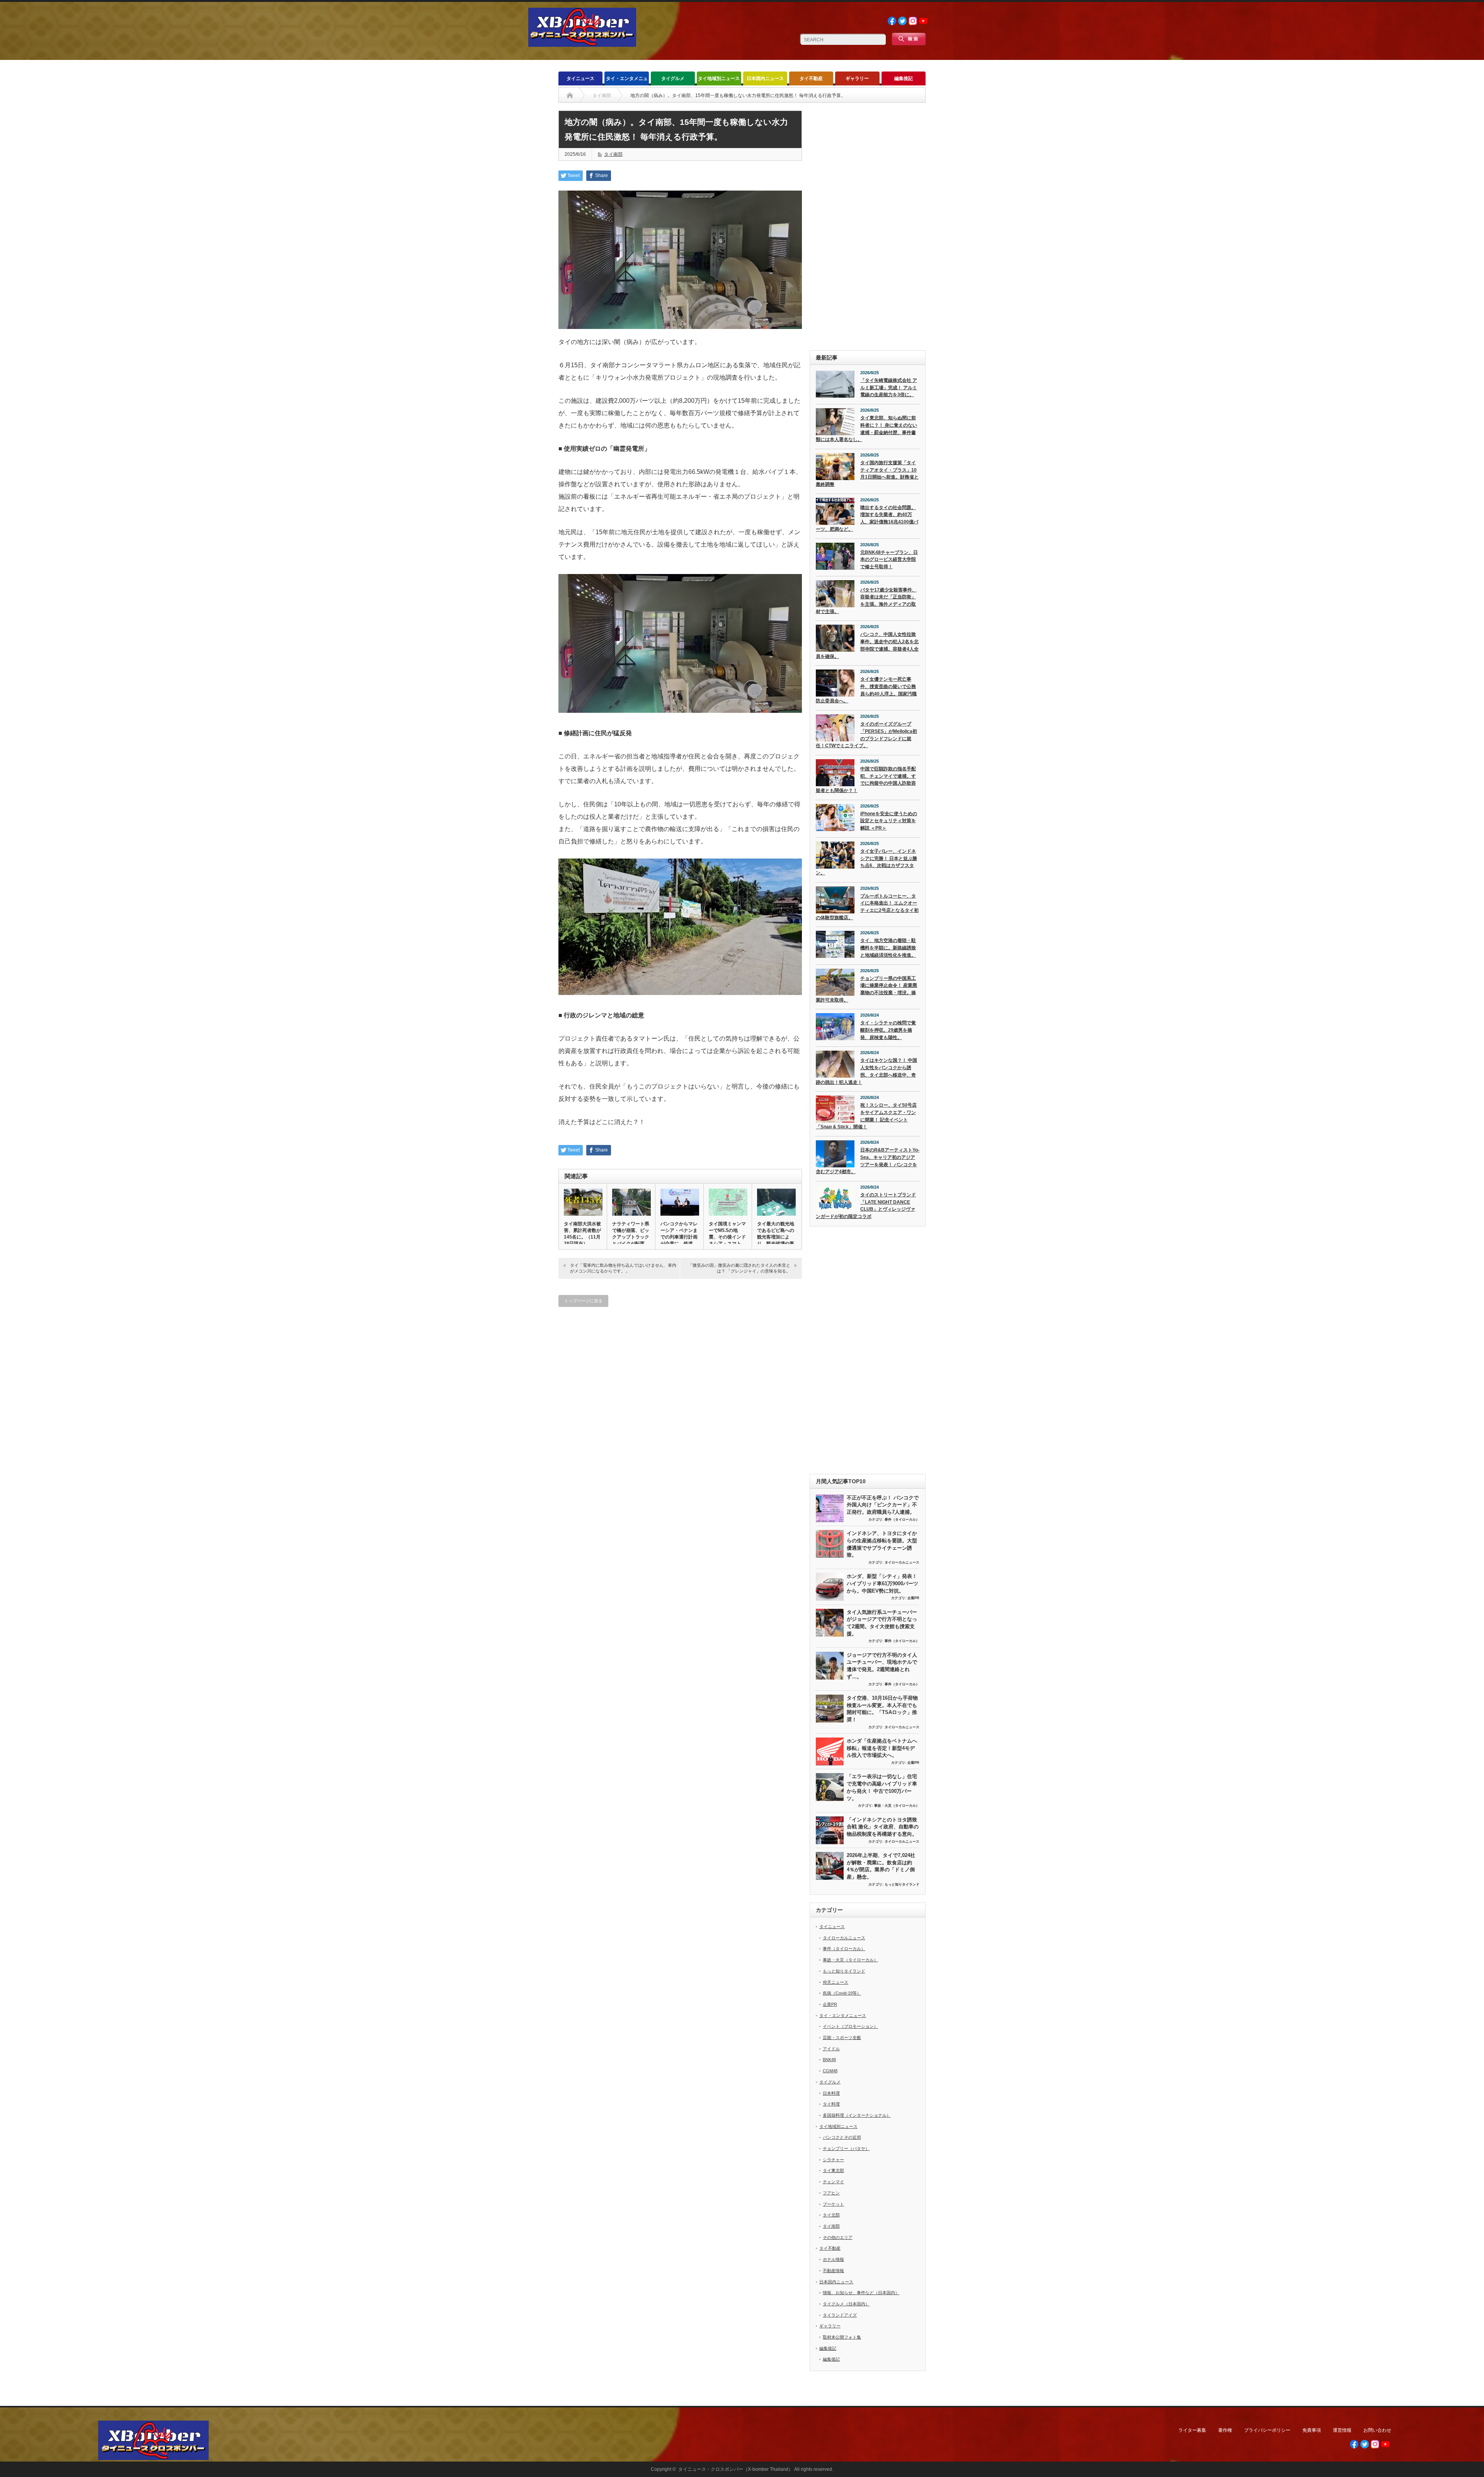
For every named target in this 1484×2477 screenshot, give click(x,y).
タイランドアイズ (840, 2315)
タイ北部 (831, 2215)
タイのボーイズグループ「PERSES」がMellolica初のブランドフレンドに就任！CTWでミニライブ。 (866, 735)
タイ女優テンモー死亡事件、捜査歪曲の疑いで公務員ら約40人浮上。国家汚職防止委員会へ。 (866, 690)
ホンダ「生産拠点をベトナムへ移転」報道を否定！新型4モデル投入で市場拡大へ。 (882, 1748)
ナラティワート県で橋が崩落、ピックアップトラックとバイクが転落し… (631, 1237)
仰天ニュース (836, 1982)
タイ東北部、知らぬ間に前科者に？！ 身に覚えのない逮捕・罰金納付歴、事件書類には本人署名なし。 (866, 429)
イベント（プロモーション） (850, 2026)
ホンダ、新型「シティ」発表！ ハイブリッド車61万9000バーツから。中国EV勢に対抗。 (882, 1583)
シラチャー (833, 2160)
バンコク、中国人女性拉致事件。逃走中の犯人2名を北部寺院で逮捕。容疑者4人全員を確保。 (867, 645)
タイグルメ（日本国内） (846, 2304)
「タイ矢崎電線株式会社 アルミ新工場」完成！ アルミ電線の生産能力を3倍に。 (889, 388)
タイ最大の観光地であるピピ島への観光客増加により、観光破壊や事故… (776, 1237)
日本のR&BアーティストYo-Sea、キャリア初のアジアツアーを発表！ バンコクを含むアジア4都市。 (868, 1161)
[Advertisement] (868, 227)
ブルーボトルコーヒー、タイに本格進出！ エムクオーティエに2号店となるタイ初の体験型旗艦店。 (867, 907)
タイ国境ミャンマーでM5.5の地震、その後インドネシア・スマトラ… (727, 1237)
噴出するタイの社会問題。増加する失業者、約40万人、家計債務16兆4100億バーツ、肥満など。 (867, 518)
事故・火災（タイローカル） (897, 1806)
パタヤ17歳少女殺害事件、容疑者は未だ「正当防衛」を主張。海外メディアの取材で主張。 (866, 601)
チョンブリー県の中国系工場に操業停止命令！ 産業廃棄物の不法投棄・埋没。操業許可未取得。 (866, 989)
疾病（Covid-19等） (842, 1993)
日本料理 (831, 2093)
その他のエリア (838, 2237)
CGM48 (830, 2071)
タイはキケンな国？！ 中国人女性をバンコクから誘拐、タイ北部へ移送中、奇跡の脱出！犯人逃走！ (866, 1071)
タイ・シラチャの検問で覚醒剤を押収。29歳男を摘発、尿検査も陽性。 (888, 1030)
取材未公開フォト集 (842, 2337)
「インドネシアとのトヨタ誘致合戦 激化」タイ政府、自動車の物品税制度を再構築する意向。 (883, 1827)
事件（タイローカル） (902, 1520)
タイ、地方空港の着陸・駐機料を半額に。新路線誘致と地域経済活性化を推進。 (888, 948)
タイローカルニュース (902, 1562)
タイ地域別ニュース (719, 78)
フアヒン (831, 2193)
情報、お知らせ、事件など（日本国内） (861, 2293)
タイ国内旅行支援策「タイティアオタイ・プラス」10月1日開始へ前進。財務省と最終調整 (867, 474)
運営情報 (1342, 2430)
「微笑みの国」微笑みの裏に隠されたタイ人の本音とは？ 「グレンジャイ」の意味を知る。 (739, 1268)
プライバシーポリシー (1267, 2430)
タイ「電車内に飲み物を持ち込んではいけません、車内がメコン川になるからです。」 (623, 1268)
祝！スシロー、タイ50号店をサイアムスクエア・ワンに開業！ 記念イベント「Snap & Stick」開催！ (866, 1116)
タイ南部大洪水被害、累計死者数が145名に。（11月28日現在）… (582, 1234)
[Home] (570, 95)
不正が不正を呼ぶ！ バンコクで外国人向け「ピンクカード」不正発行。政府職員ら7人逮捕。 (883, 1505)
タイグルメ (673, 78)
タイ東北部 (833, 2170)
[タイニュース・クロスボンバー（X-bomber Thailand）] (582, 43)
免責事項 (1312, 2430)
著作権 (1225, 2430)
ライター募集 (1192, 2430)
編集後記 (904, 78)
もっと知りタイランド (902, 1884)
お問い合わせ (1377, 2430)
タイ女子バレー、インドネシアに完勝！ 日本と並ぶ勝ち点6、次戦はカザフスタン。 (866, 862)
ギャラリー (857, 78)
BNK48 (829, 2060)
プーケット (833, 2204)
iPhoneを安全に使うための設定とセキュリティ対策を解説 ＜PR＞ (889, 821)
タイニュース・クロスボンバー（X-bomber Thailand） (736, 2469)
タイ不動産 (811, 78)
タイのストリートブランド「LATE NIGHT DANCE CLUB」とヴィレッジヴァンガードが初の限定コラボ (866, 1206)
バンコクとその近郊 (842, 2137)
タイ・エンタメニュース (627, 81)
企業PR (913, 1598)
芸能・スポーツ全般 (842, 2037)
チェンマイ (833, 2182)
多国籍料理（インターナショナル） (857, 2115)
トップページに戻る (583, 1301)
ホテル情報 (833, 2259)
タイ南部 (613, 154)
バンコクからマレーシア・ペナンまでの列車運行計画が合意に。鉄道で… (679, 1237)
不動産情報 (833, 2271)
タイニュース (580, 78)
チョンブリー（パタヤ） (846, 2148)
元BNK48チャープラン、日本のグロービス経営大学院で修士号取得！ (889, 560)
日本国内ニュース (765, 78)
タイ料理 (831, 2104)
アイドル (831, 2049)
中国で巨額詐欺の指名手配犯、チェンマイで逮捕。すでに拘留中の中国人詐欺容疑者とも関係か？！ (866, 780)
